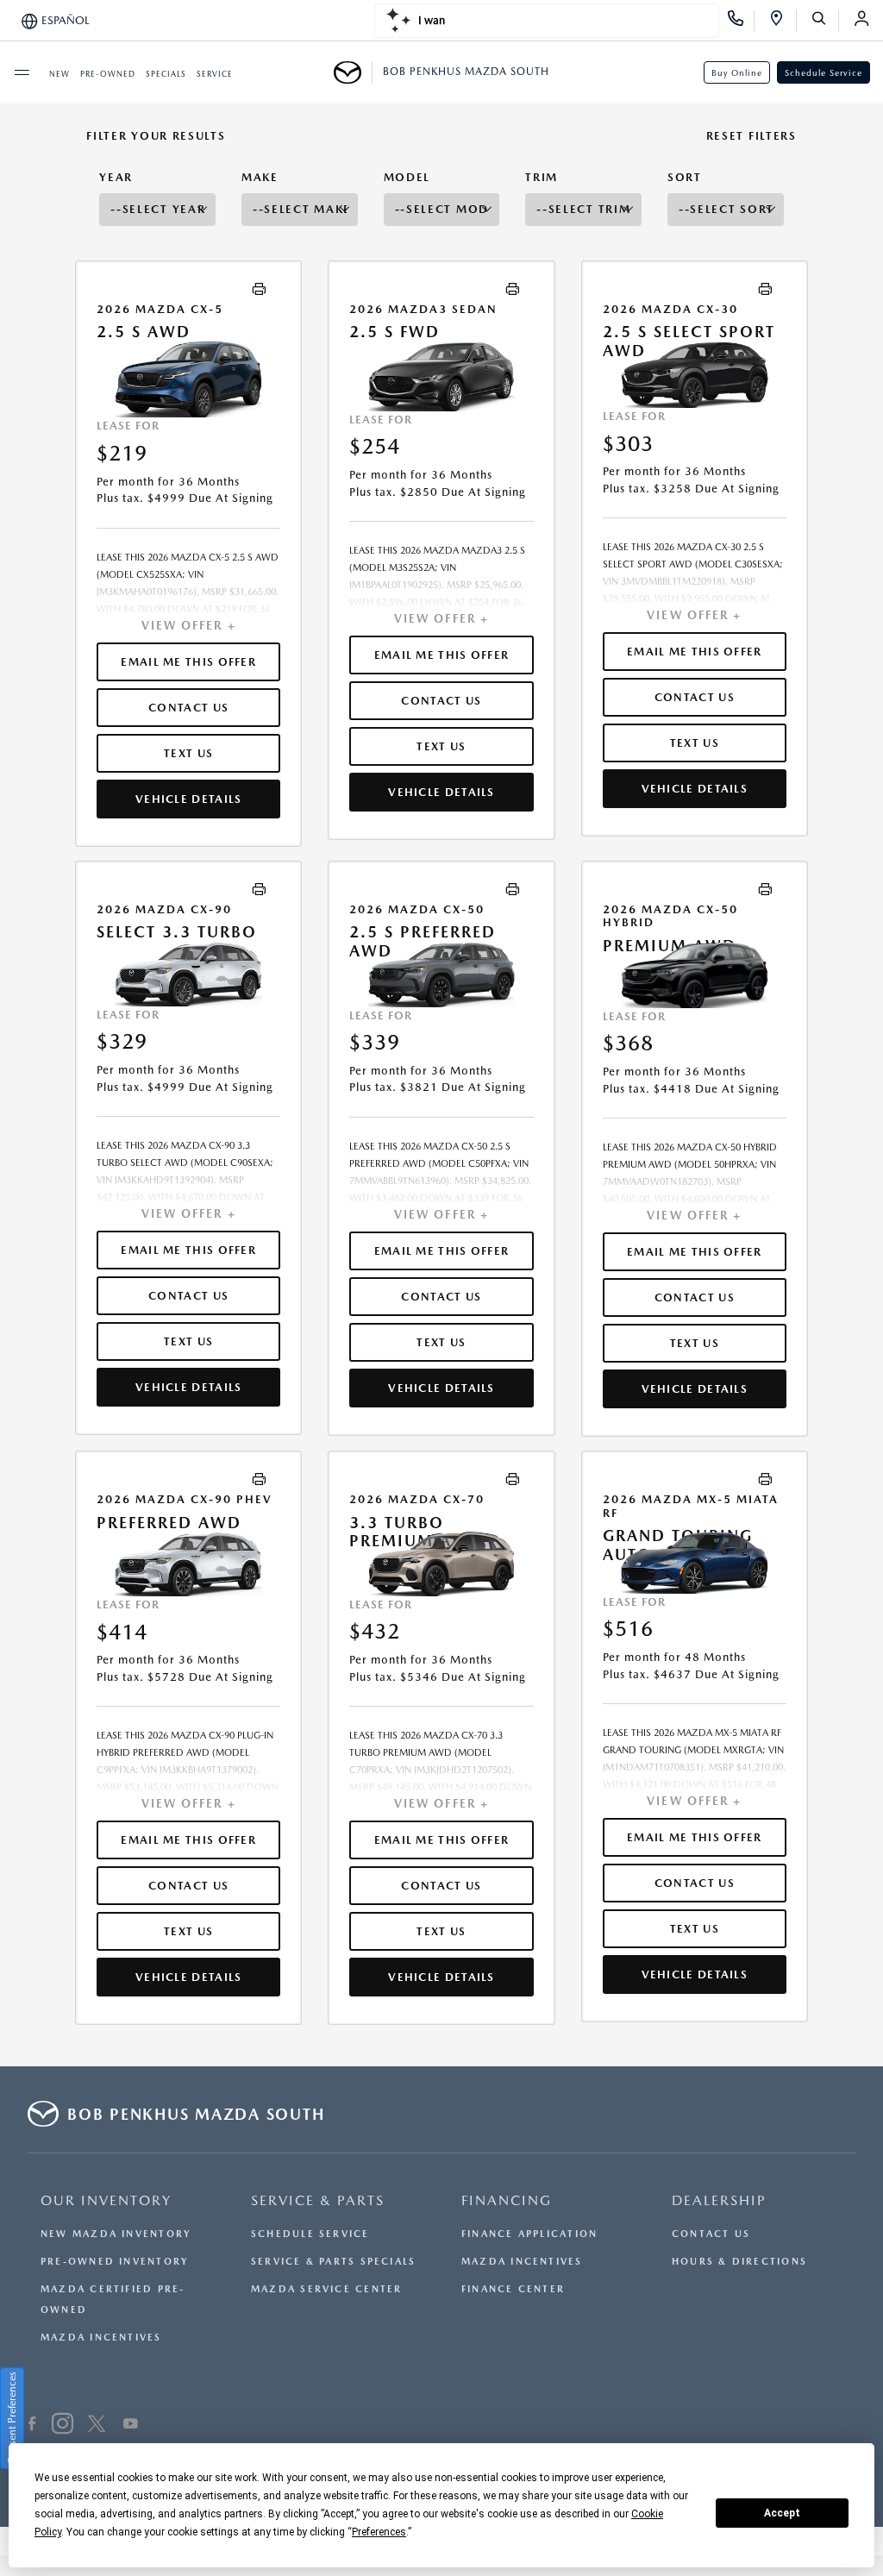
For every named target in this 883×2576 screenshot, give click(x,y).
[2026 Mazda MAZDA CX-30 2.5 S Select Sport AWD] (695, 375)
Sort (685, 177)
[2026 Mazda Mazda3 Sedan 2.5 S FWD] (441, 376)
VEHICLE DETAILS (189, 799)
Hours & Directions (739, 2262)
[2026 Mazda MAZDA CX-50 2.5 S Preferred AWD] (441, 975)
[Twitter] (97, 2426)
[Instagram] (63, 2426)
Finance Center (513, 2289)
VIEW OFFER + (189, 625)
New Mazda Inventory (116, 2234)
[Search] (825, 21)
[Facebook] (32, 2426)
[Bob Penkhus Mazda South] (353, 72)
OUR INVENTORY (106, 2200)
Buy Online (737, 72)
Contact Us (711, 2234)
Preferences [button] (379, 2532)
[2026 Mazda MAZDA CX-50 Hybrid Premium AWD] (695, 975)
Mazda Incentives (101, 2338)
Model (407, 177)
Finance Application (529, 2234)
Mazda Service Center (326, 2289)
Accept (782, 2513)
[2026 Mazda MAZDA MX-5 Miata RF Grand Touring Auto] (695, 1563)
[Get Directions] (783, 21)
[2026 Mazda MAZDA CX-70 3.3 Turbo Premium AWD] (441, 1564)
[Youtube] (131, 2426)
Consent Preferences (12, 2418)
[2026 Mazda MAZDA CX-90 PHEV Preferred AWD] (188, 1564)
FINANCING (507, 2200)
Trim (542, 177)
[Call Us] (741, 21)
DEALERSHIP (719, 2200)
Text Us (188, 753)
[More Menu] (22, 72)
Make (260, 177)
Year (116, 177)
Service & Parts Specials (333, 2262)
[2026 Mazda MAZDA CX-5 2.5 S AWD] (188, 380)
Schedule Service (824, 72)
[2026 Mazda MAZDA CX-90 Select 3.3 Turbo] (188, 974)
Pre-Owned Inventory (115, 2262)
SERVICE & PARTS (318, 2200)
